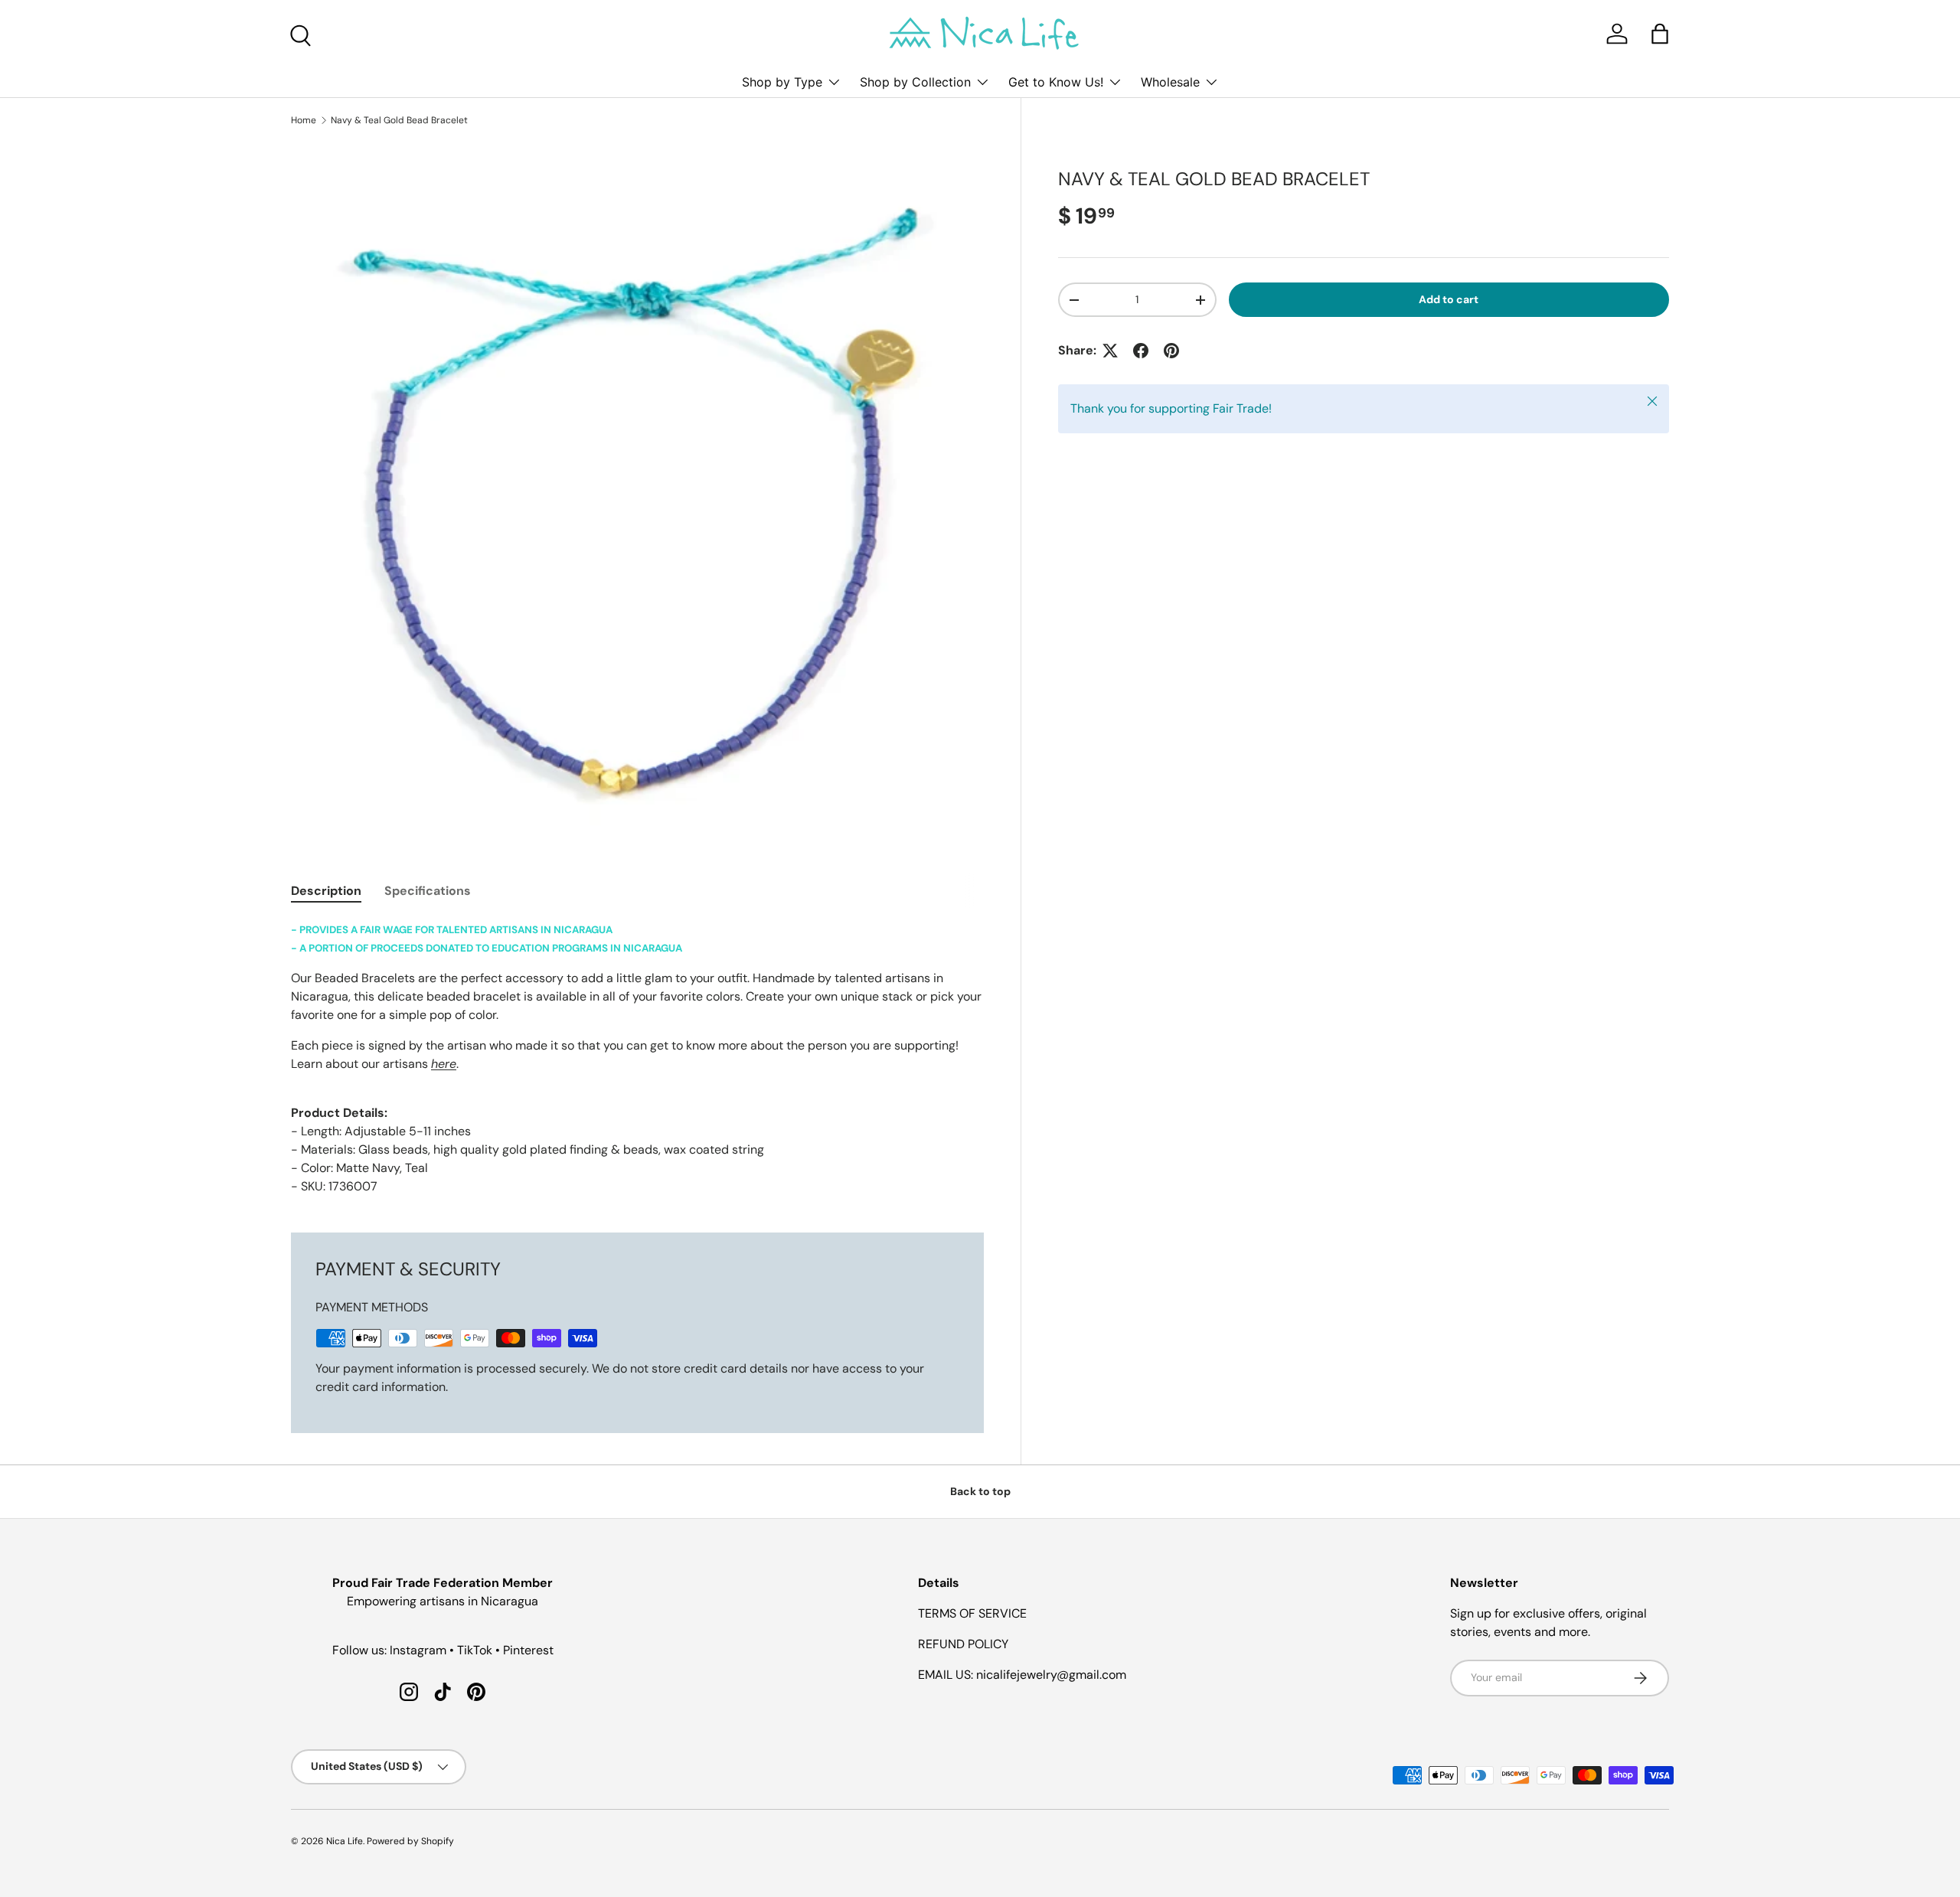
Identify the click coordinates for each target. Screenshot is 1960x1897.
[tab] (326, 891)
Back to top (980, 1491)
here (444, 1064)
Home (304, 120)
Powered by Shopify (410, 1841)
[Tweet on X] (1110, 351)
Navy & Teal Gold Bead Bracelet (399, 120)
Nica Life (345, 1841)
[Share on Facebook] (1141, 351)
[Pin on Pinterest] (1171, 351)
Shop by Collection (915, 82)
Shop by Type (782, 82)
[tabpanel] (637, 1058)
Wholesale (1170, 82)
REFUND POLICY (963, 1644)
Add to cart (1449, 299)
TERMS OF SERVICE (972, 1613)
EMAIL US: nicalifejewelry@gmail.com (1022, 1675)
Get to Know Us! (1056, 82)
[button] (1660, 34)
